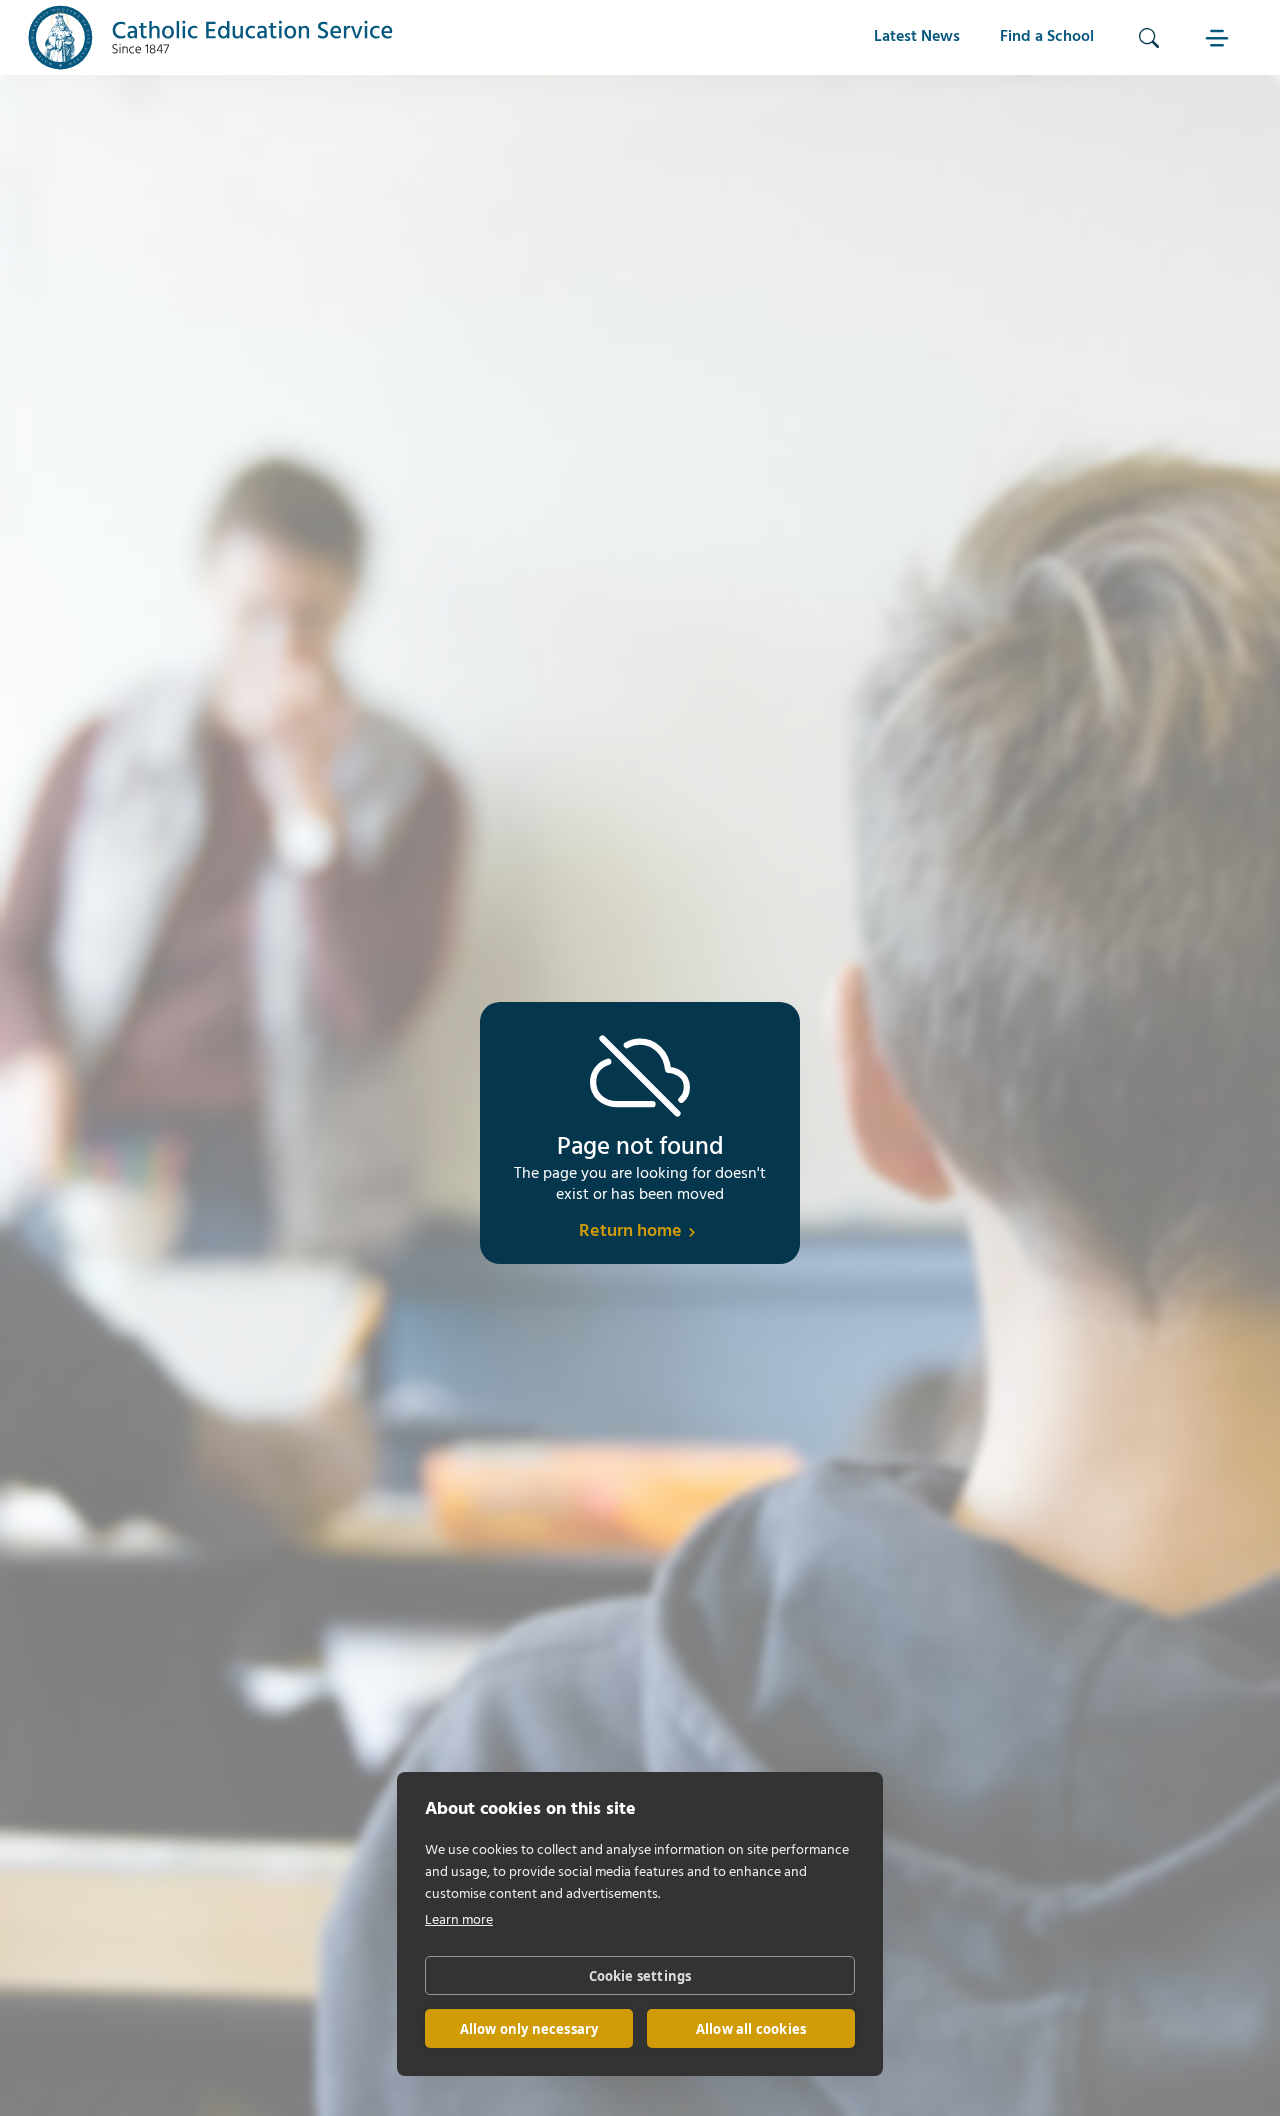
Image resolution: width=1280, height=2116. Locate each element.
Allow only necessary (529, 2029)
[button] (1219, 37)
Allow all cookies (751, 2029)
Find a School (1047, 37)
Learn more (459, 1920)
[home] (211, 37)
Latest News (917, 37)
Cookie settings (640, 1976)
